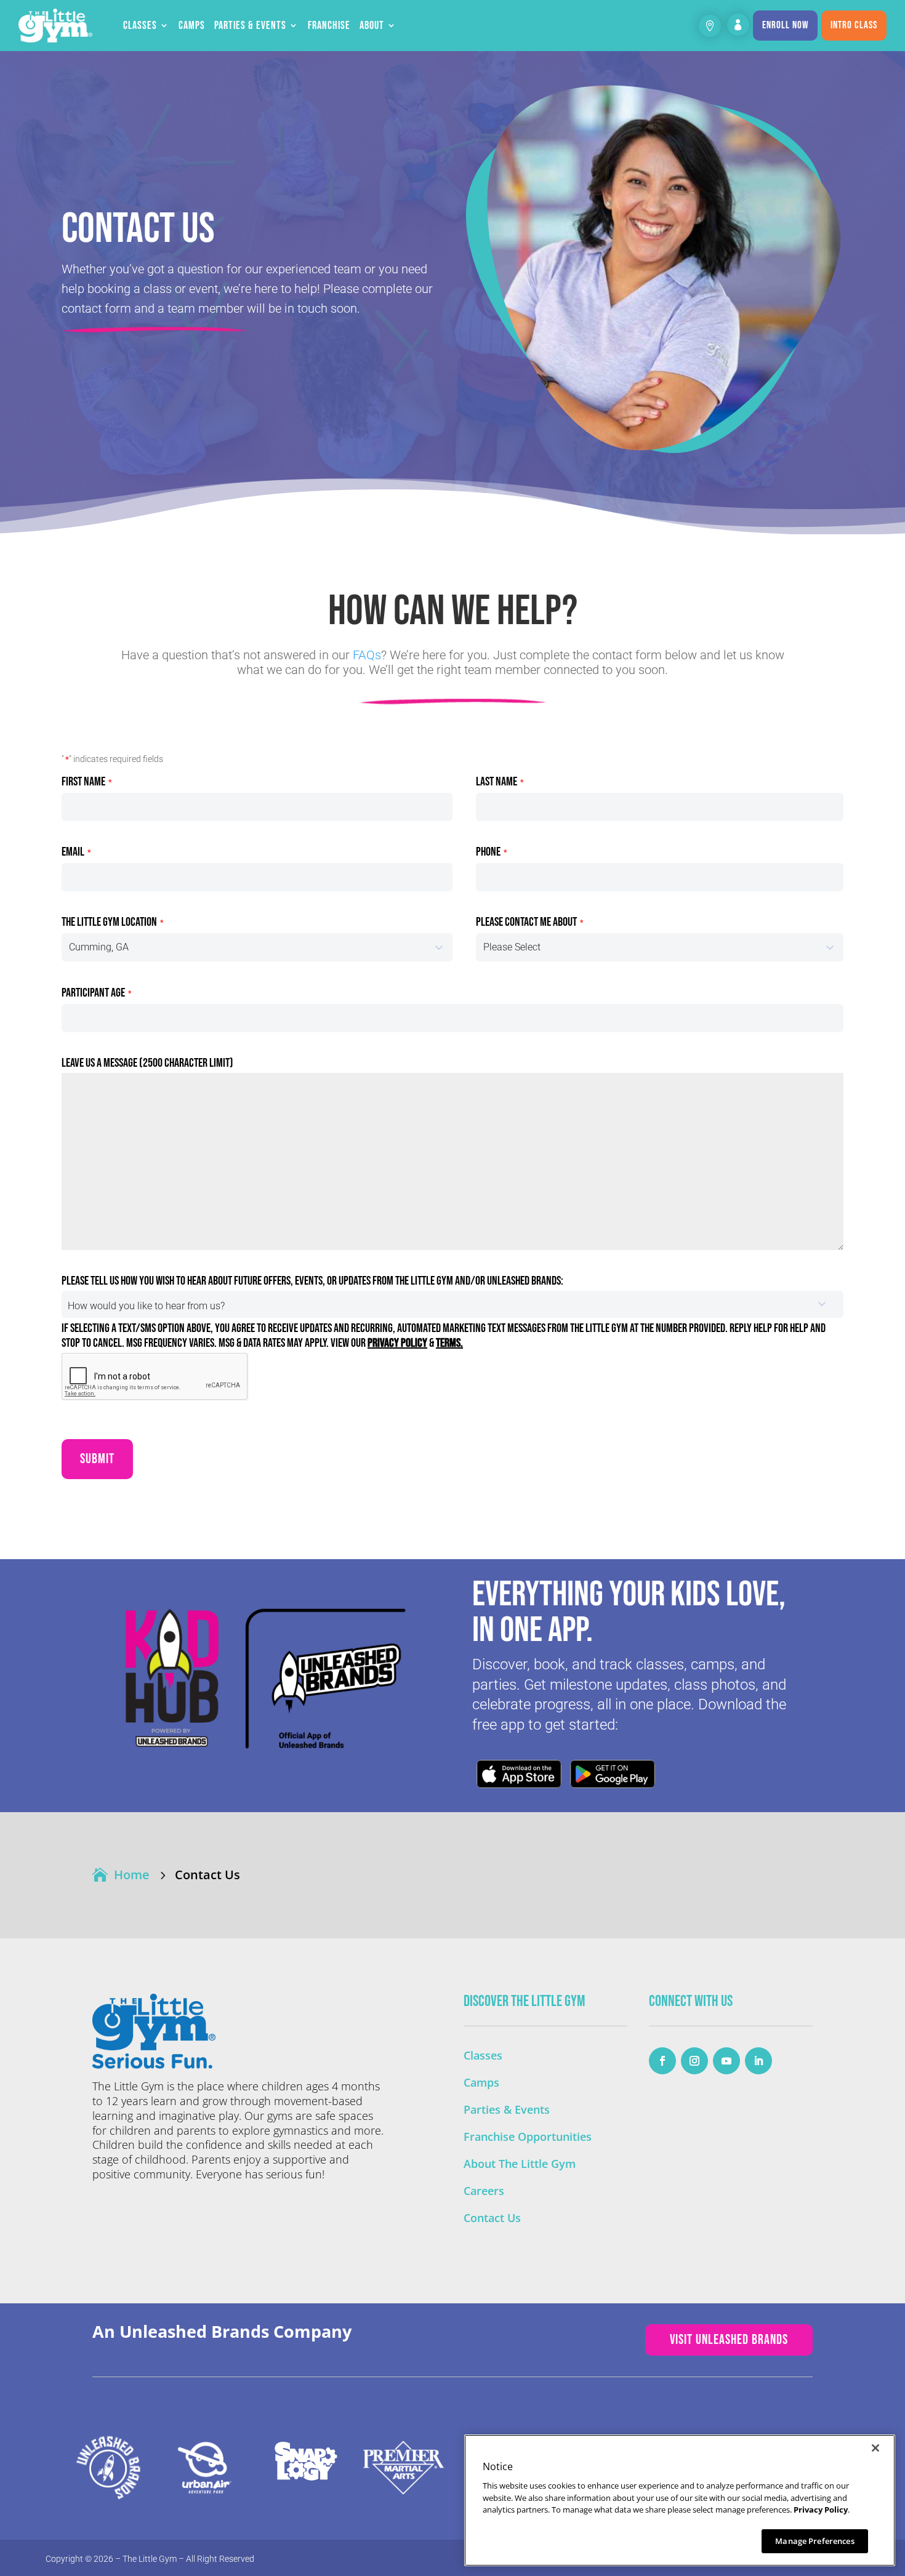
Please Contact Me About (529, 922)
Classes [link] (483, 2055)
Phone (491, 852)
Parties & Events (250, 26)
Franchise (329, 26)
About (372, 26)
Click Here (519, 1774)
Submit (97, 1459)
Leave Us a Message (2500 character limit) (147, 1063)
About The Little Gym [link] (520, 2164)
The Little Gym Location (112, 922)
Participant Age (96, 993)
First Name (86, 782)
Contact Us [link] (492, 2218)
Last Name (500, 782)
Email (76, 852)
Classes (140, 26)
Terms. (449, 1343)
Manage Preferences (814, 2540)
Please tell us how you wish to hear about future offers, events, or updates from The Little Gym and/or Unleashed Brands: (312, 1281)
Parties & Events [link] (507, 2109)
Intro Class (854, 25)
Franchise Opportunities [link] (528, 2137)
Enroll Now (785, 25)
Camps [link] (481, 2082)
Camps (192, 26)
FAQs (367, 655)
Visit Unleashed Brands (729, 2340)
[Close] (875, 2448)
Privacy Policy (397, 1343)
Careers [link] (484, 2191)
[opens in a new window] (662, 2061)
